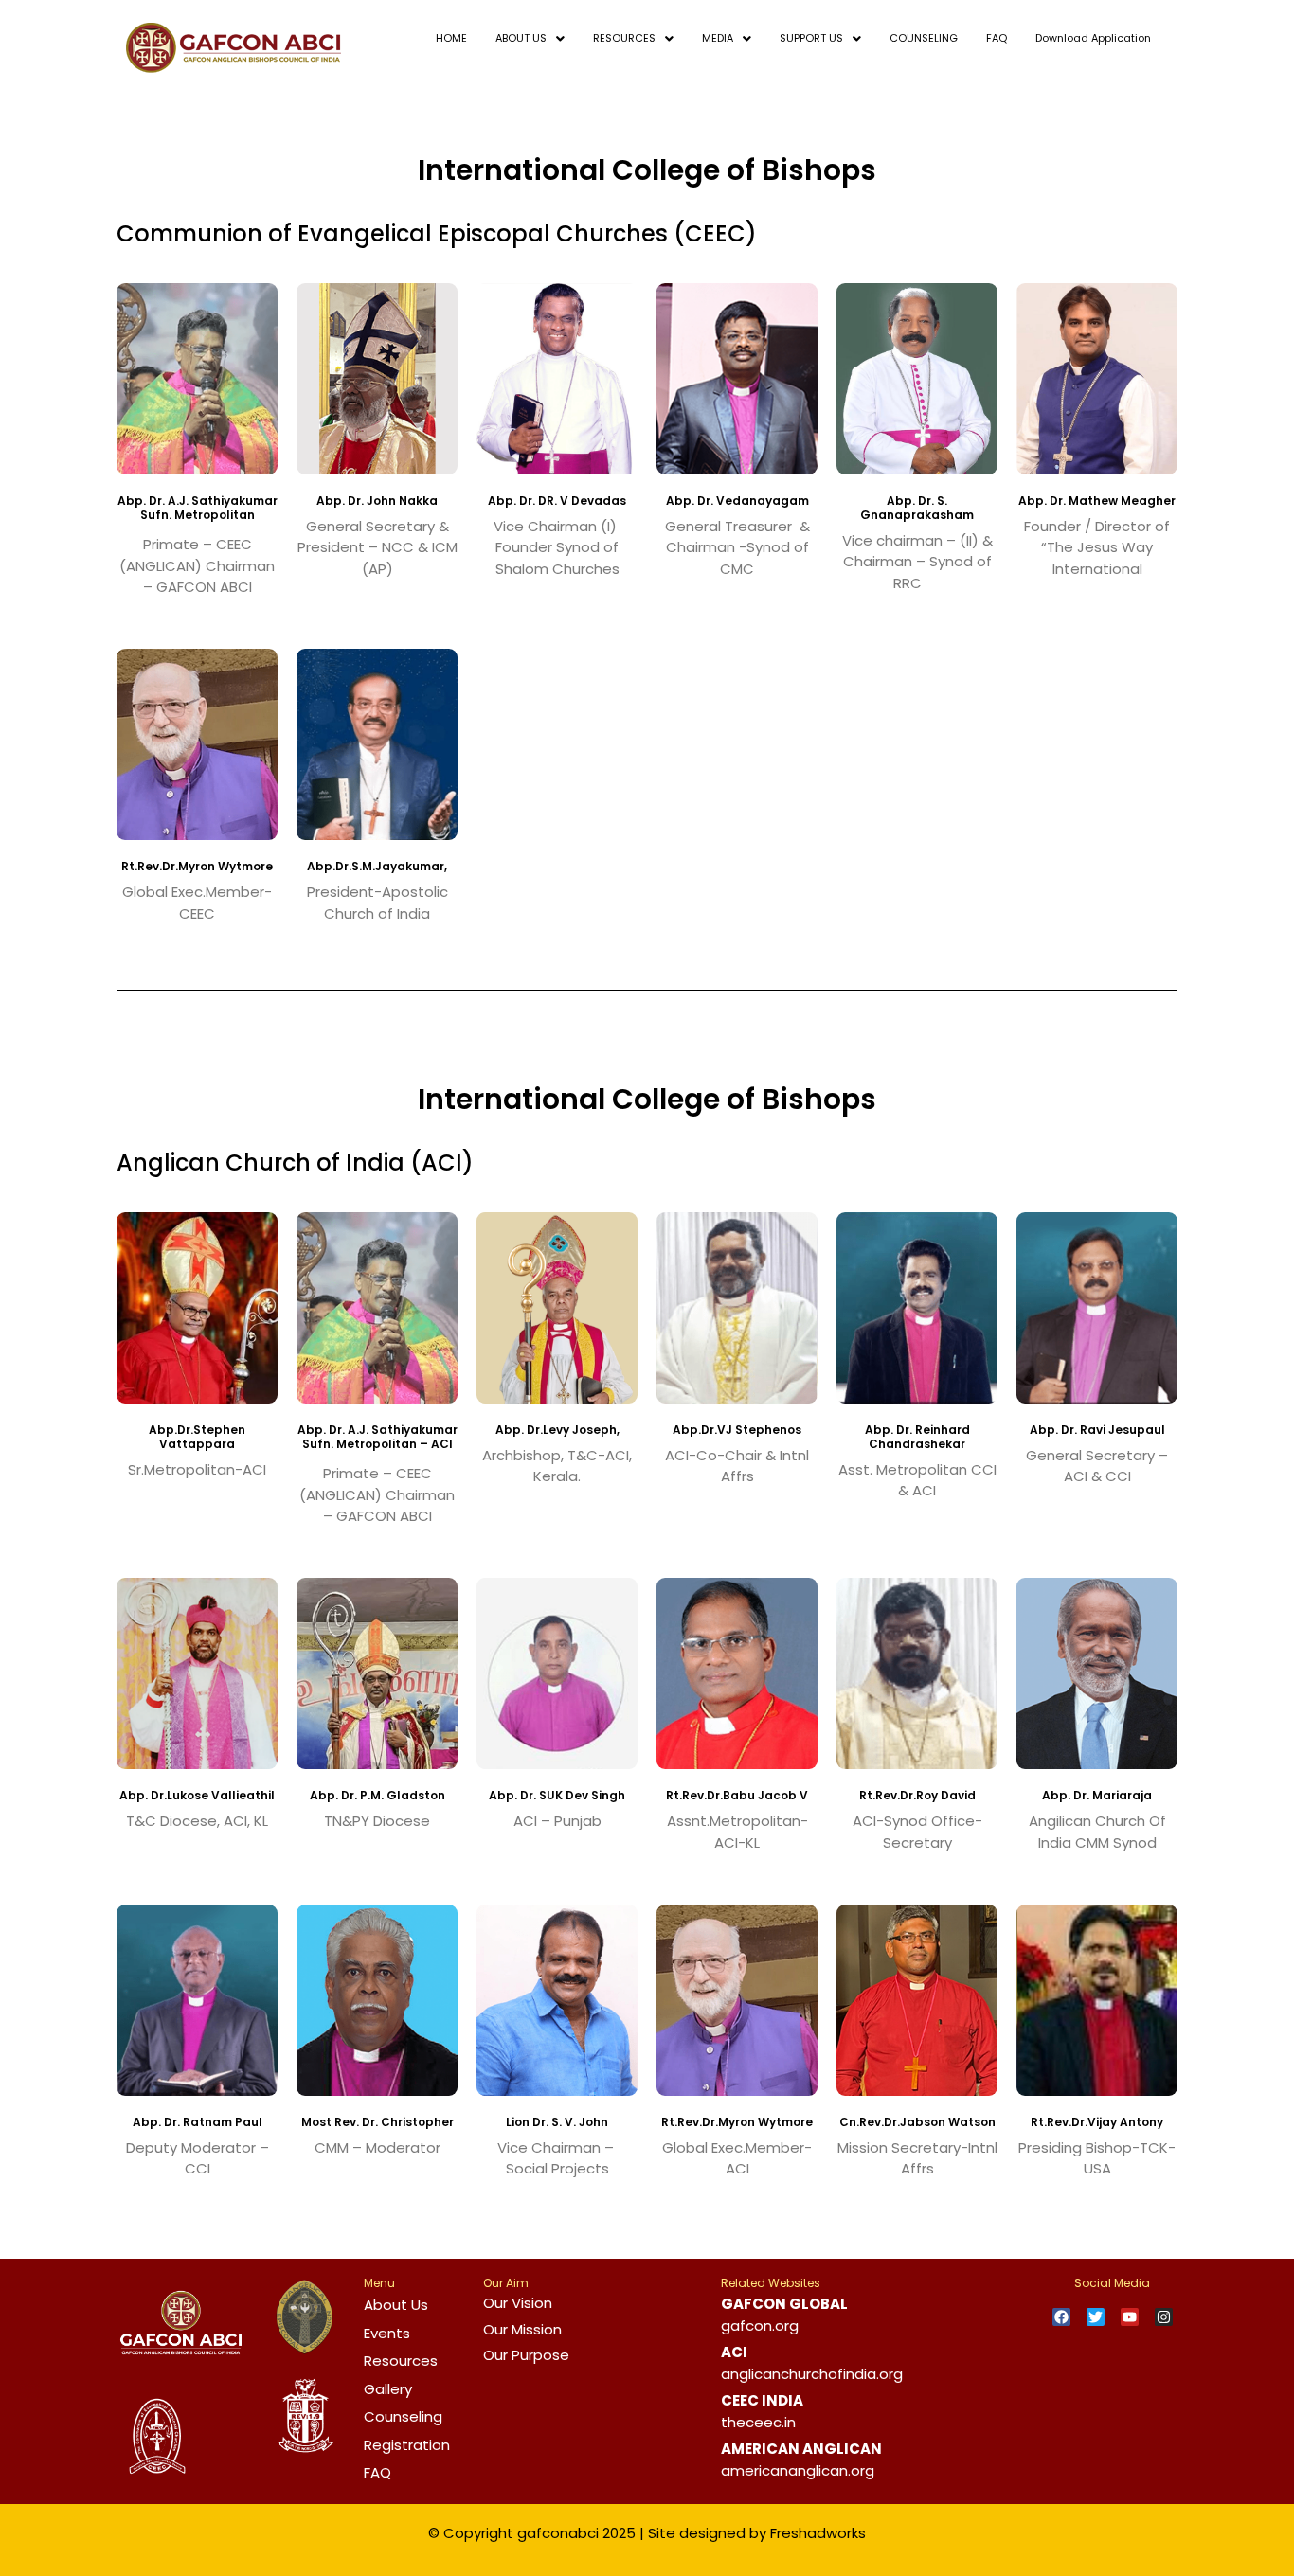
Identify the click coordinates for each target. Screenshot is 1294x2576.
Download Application (1093, 38)
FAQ (997, 38)
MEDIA (718, 38)
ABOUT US (521, 38)
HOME (451, 38)
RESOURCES (624, 38)
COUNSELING (924, 38)
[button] (530, 38)
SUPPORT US (811, 38)
